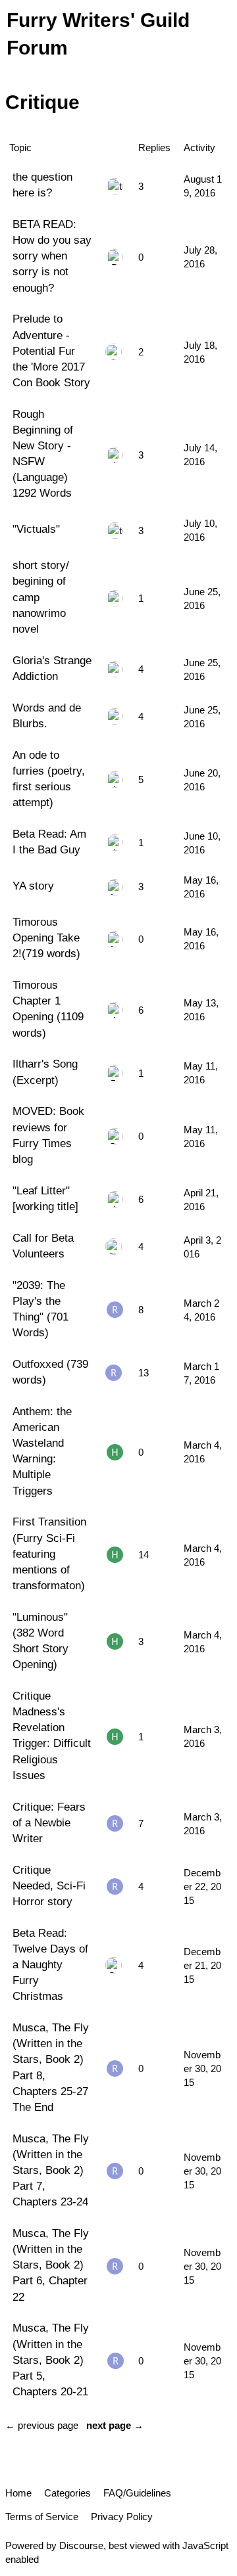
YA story (33, 886)
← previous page (42, 2425)
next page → (115, 2425)
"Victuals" (36, 529)
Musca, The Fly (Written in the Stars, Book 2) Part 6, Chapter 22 (51, 2265)
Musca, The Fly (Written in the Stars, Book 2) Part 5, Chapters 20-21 (51, 2360)
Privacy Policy (122, 2517)
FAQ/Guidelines (137, 2493)
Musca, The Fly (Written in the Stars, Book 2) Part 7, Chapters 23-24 (51, 2170)
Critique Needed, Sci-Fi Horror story (49, 1886)
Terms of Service (42, 2517)
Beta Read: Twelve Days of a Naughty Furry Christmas (50, 1965)
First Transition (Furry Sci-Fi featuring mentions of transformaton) (49, 1553)
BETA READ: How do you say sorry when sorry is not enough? (52, 256)
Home (18, 2493)
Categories (67, 2493)
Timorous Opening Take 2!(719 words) (46, 938)
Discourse (81, 2545)
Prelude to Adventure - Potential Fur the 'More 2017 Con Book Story (51, 350)
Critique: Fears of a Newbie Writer (49, 1822)
